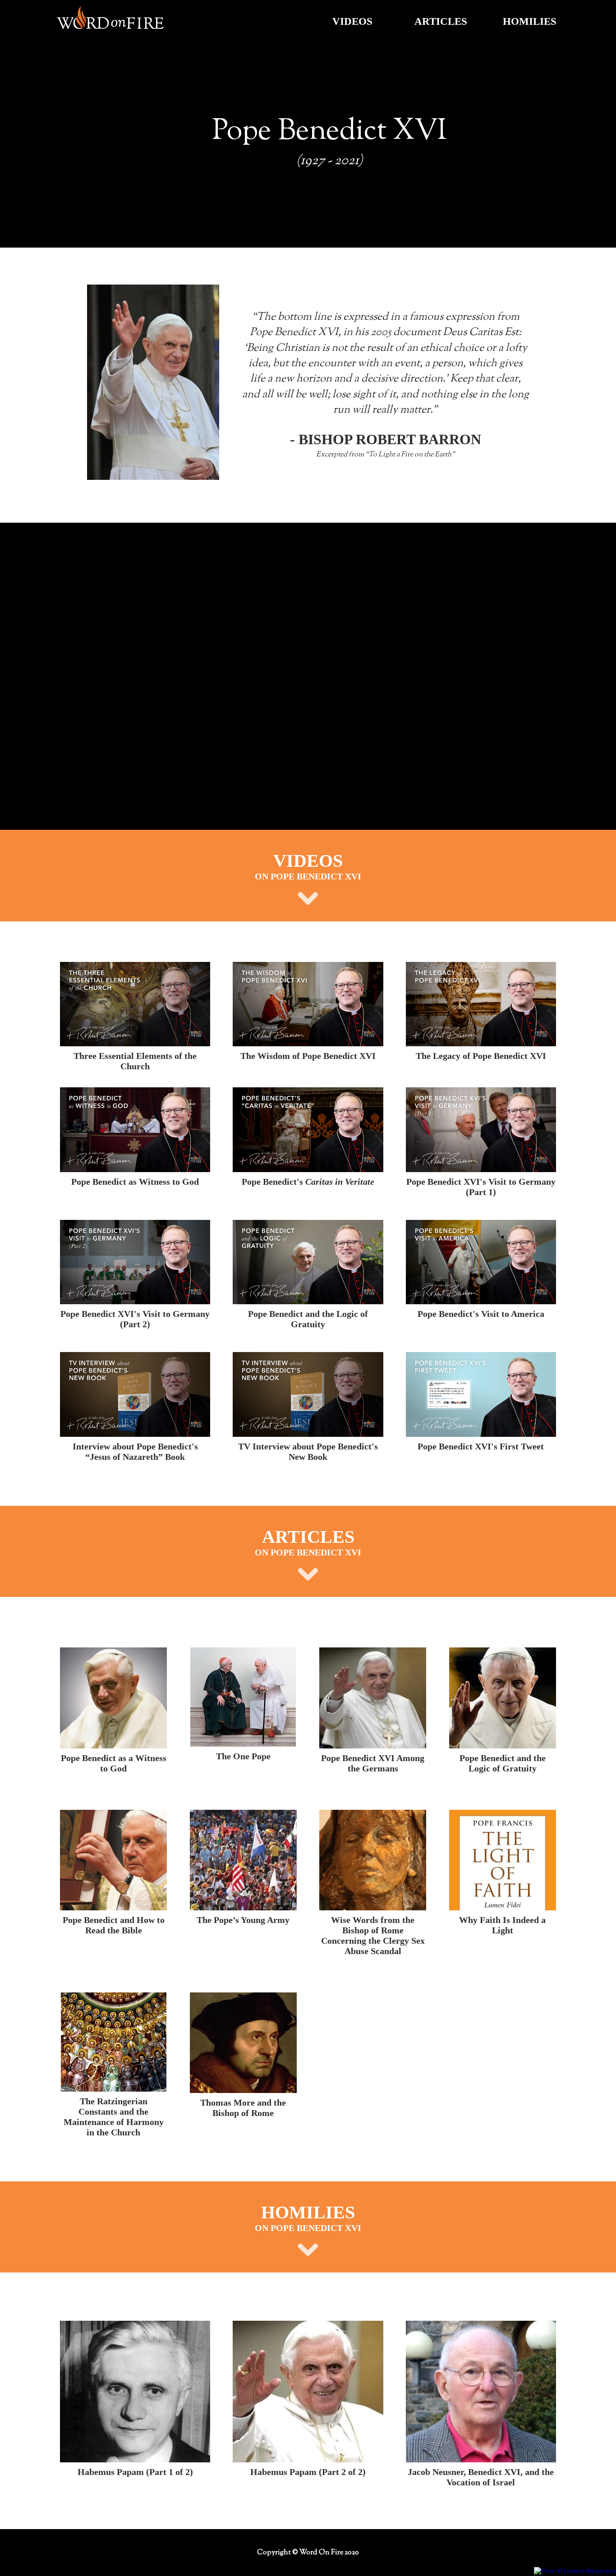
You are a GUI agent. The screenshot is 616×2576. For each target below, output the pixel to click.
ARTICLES (441, 21)
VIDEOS (352, 21)
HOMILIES (530, 21)
